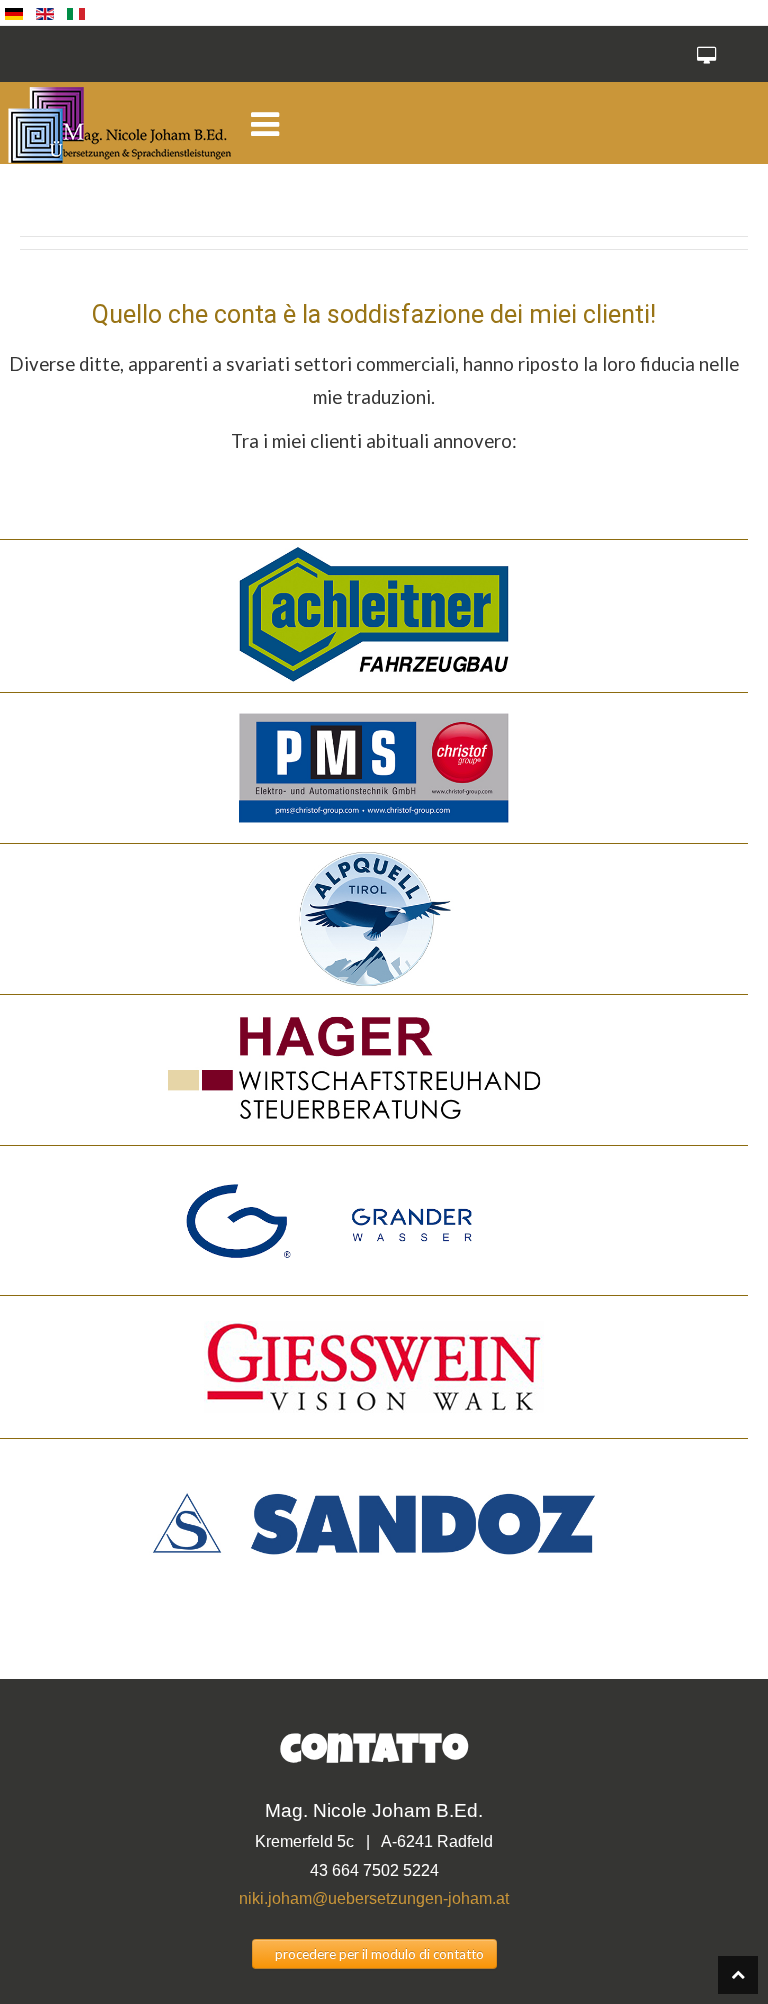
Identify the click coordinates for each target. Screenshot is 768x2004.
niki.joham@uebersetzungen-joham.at (374, 1898)
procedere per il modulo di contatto (379, 1954)
